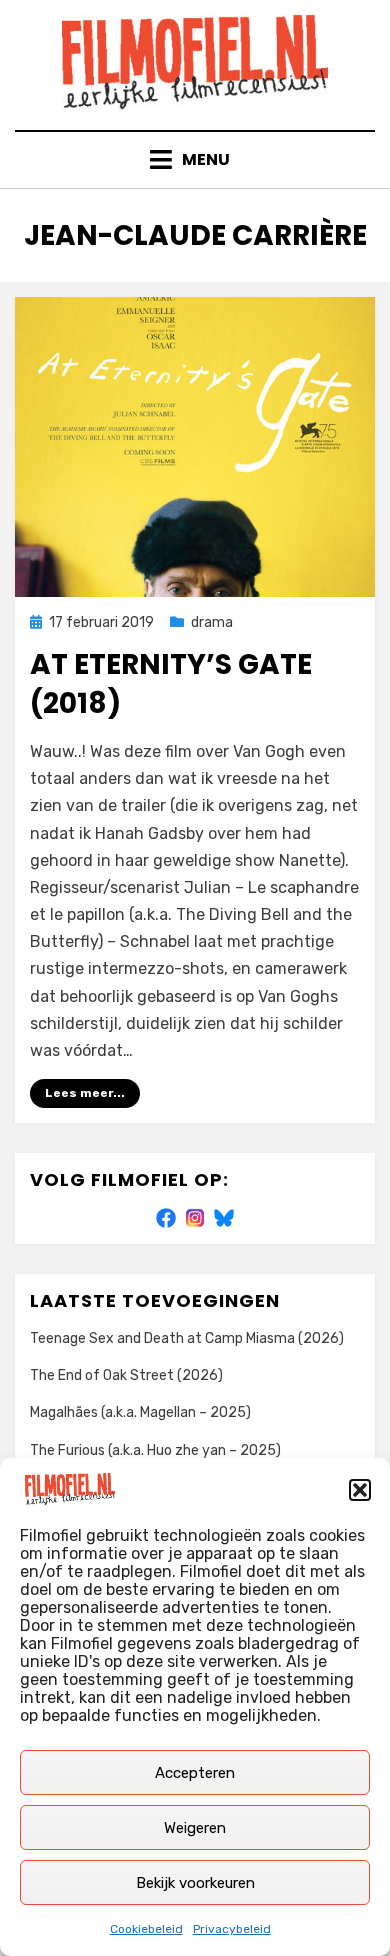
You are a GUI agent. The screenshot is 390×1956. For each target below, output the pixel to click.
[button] (360, 1490)
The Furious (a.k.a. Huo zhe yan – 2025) (155, 1450)
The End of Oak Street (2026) (126, 1375)
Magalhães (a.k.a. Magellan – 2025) (140, 1412)
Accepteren (195, 1773)
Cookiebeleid (146, 1929)
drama (212, 622)
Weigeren (195, 1828)
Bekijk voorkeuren (195, 1883)
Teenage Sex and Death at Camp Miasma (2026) (187, 1338)
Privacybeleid (232, 1929)
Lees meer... (85, 1093)
